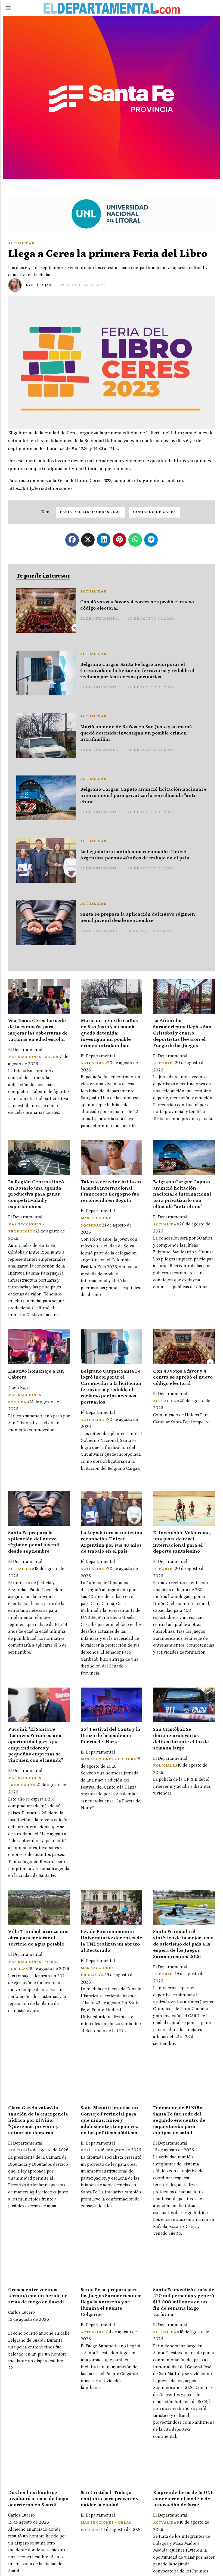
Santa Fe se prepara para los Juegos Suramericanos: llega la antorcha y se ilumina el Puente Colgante (111, 2302)
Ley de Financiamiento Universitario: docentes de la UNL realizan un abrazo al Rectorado (112, 1941)
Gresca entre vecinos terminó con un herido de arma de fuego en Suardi (38, 2296)
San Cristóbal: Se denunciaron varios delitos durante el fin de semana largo (181, 1739)
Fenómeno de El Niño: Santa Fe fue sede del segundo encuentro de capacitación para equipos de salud (179, 2120)
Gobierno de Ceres (154, 512)
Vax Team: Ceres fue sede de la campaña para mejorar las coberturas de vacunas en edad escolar (38, 1030)
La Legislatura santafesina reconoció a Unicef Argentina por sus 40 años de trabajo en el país (135, 855)
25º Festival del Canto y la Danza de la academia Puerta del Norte (111, 1736)
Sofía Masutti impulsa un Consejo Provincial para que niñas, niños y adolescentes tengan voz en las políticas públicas (109, 2120)
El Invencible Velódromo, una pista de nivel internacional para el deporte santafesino (182, 1542)
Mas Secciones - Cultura (109, 1759)
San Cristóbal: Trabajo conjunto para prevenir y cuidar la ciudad (110, 2499)
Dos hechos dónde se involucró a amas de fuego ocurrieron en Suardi (38, 2499)
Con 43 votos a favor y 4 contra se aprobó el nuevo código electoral (137, 605)
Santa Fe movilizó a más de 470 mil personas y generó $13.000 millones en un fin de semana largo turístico (184, 2302)
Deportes (164, 1063)
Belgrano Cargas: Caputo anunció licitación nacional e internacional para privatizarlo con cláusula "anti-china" (143, 796)
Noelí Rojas (38, 285)
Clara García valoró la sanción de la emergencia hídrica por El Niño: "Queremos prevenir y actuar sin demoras (38, 2120)
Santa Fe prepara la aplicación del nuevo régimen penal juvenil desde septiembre (138, 917)
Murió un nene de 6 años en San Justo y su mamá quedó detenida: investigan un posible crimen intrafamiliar (136, 733)
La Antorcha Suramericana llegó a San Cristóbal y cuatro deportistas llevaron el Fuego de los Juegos (182, 1033)
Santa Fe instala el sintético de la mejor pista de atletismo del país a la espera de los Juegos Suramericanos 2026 (183, 1944)
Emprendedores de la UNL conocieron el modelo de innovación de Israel (183, 2499)
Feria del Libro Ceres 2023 (90, 512)
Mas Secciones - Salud (33, 1057)
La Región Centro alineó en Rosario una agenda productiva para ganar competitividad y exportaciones (36, 1194)
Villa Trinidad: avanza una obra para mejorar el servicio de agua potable (38, 1938)
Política (18, 2150)
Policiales (165, 1766)
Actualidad (21, 243)
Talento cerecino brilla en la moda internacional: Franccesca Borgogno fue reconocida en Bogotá (111, 1191)
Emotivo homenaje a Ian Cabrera (36, 1374)
